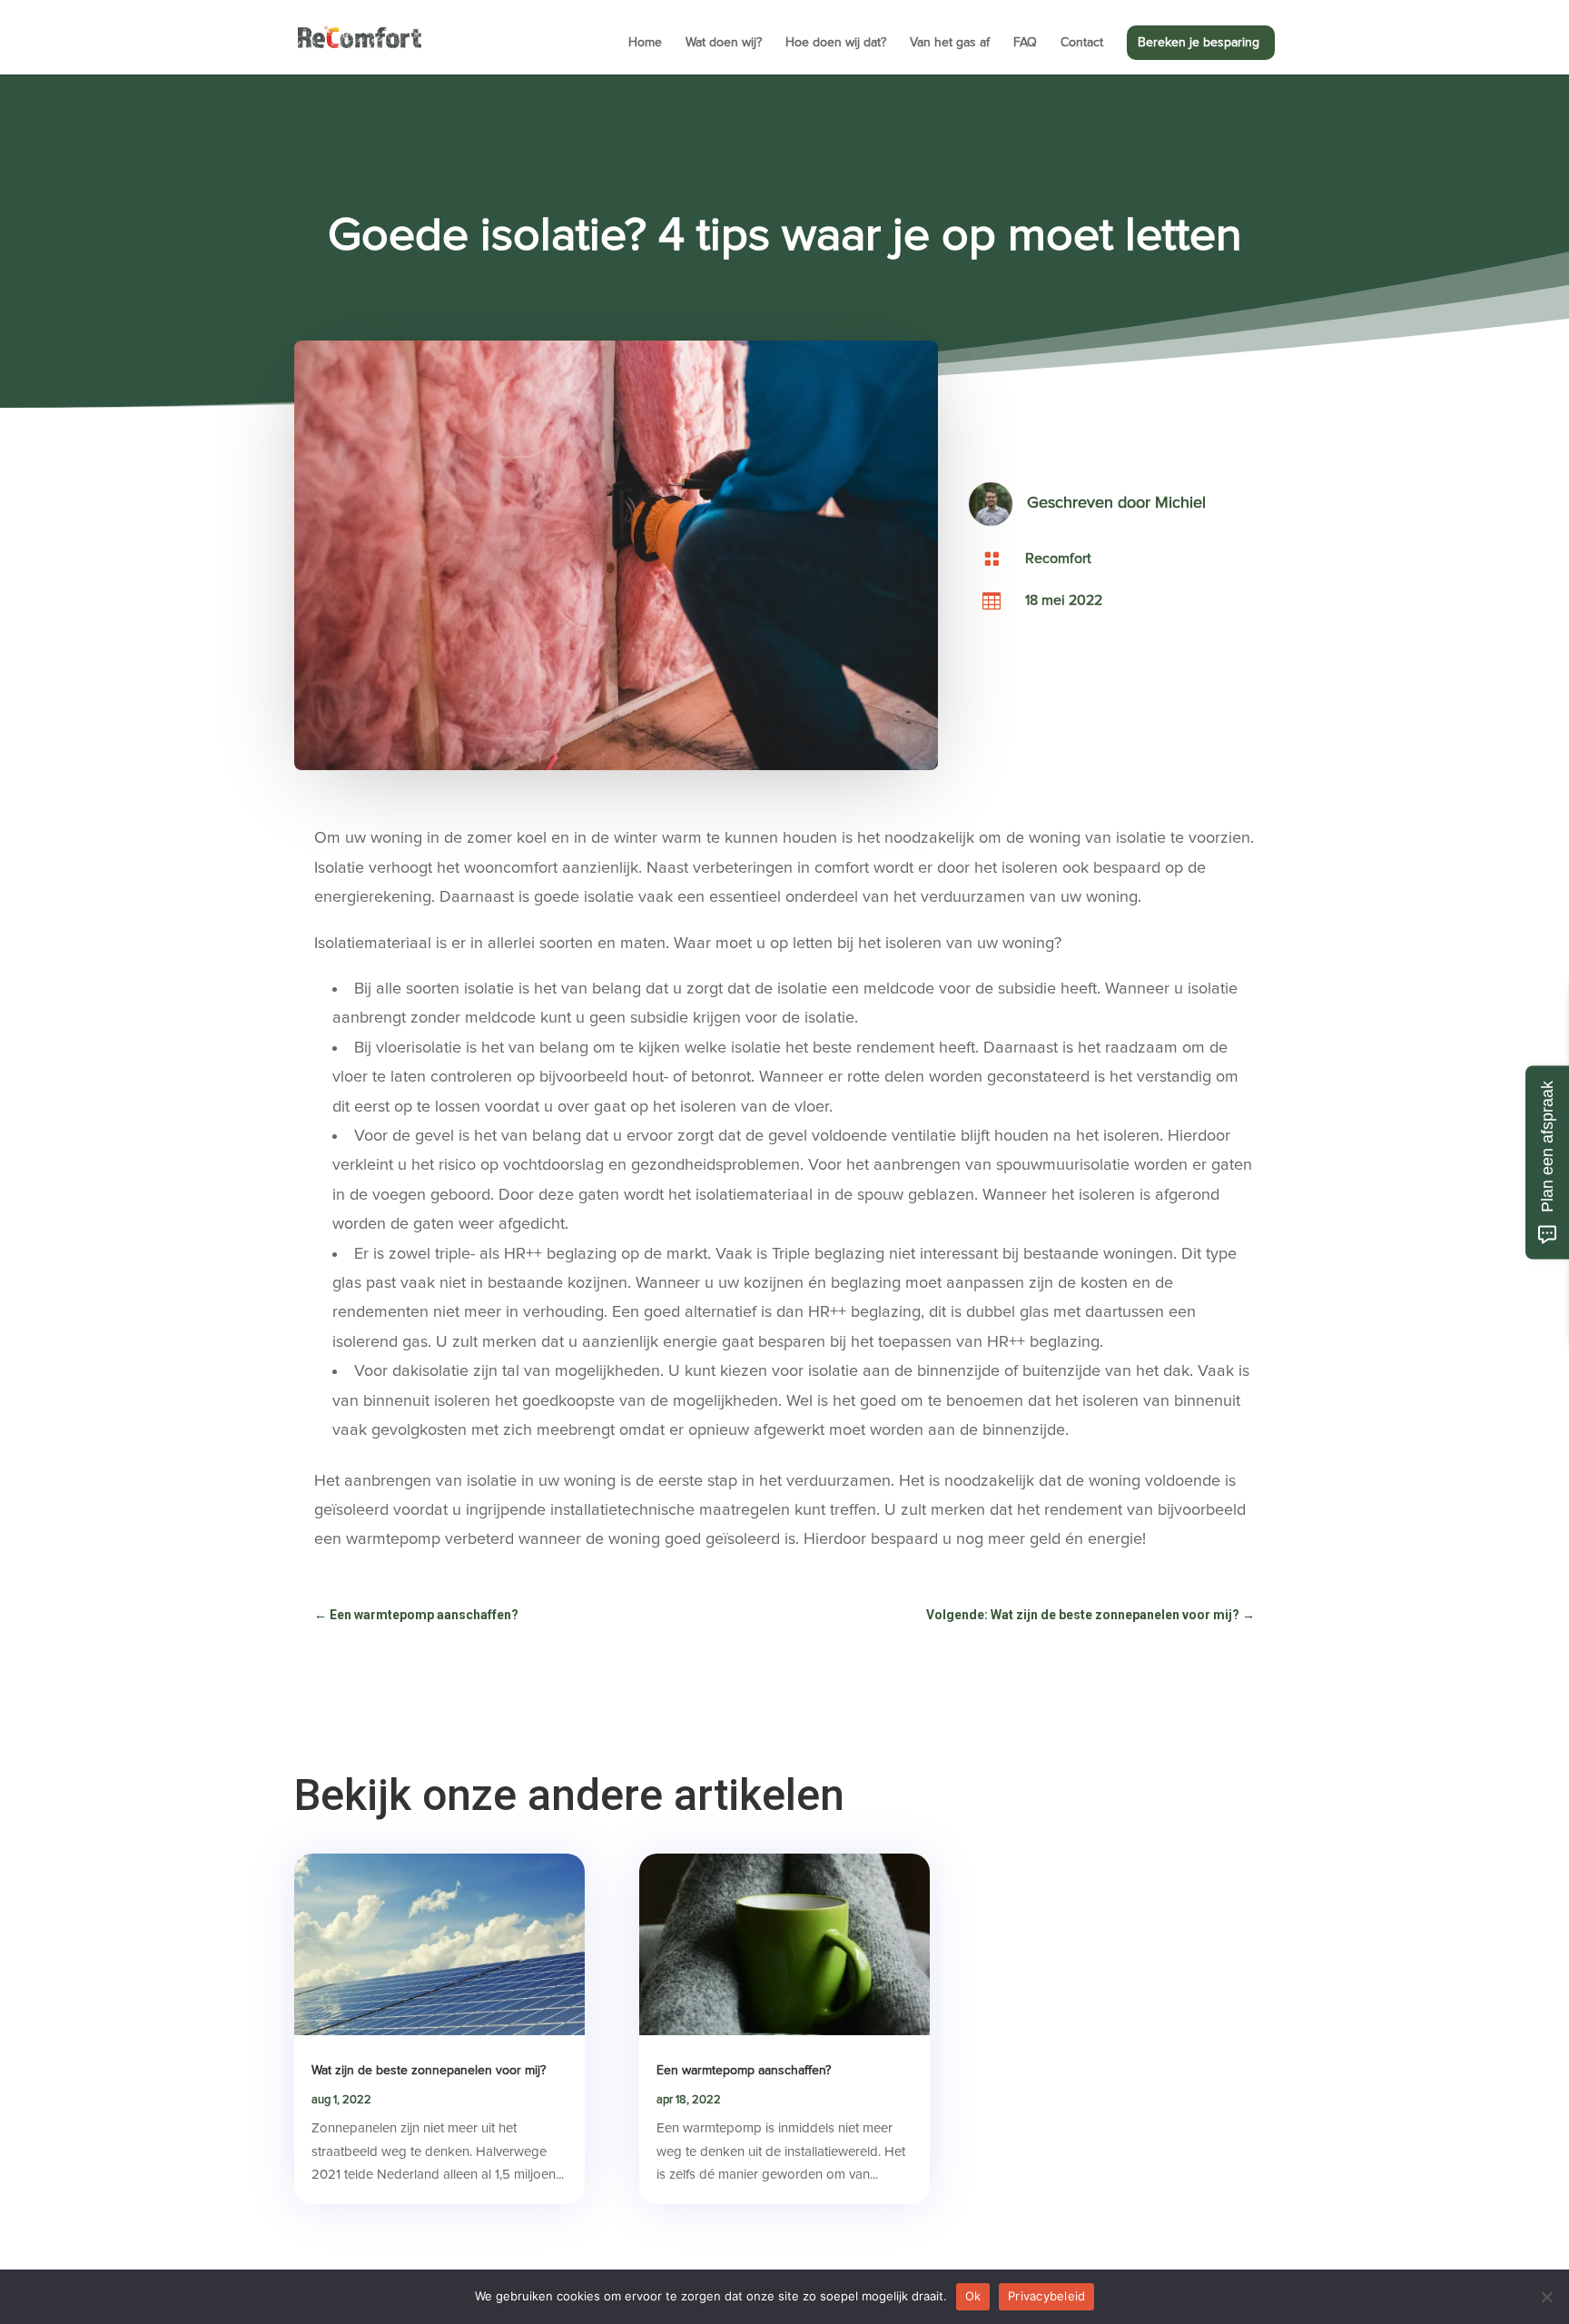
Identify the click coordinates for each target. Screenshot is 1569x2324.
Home (645, 43)
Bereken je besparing (1199, 43)
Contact (1082, 43)
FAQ (1025, 43)
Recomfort (1058, 559)
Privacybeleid (1046, 2296)
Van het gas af (950, 43)
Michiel (1180, 503)
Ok (973, 2296)
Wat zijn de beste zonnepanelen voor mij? (429, 2071)
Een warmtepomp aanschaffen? (744, 2071)
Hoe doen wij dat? (836, 43)
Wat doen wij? (724, 43)
